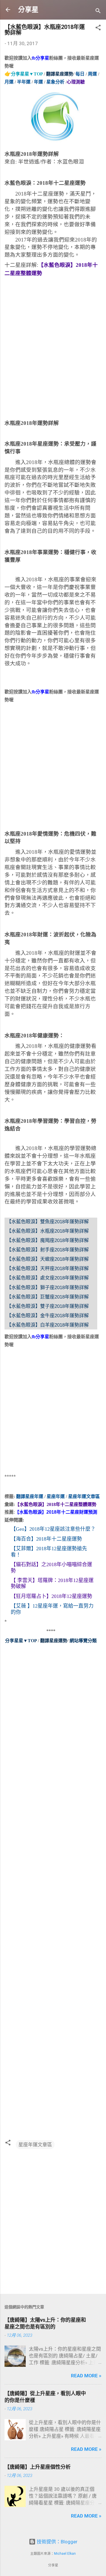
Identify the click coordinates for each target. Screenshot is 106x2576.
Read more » (86, 2376)
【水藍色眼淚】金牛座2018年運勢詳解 (48, 1316)
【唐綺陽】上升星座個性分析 (38, 2467)
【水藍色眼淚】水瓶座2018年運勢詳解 (48, 1231)
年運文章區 (88, 1496)
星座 (73, 1496)
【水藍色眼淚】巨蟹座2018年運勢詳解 (48, 1297)
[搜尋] (98, 11)
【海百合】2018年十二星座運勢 (46, 1539)
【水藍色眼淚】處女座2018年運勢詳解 (48, 1278)
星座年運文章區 (35, 2145)
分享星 (28, 10)
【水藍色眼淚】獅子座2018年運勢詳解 (48, 1288)
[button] (98, 28)
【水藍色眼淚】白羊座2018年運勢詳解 (48, 1325)
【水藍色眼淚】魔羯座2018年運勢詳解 (48, 1240)
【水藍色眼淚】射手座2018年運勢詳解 (48, 1250)
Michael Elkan (65, 2554)
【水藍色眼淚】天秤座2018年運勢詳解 (48, 1269)
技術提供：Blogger (57, 2542)
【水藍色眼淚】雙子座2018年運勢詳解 (48, 1306)
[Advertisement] (53, 354)
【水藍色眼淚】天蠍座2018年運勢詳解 (48, 1259)
